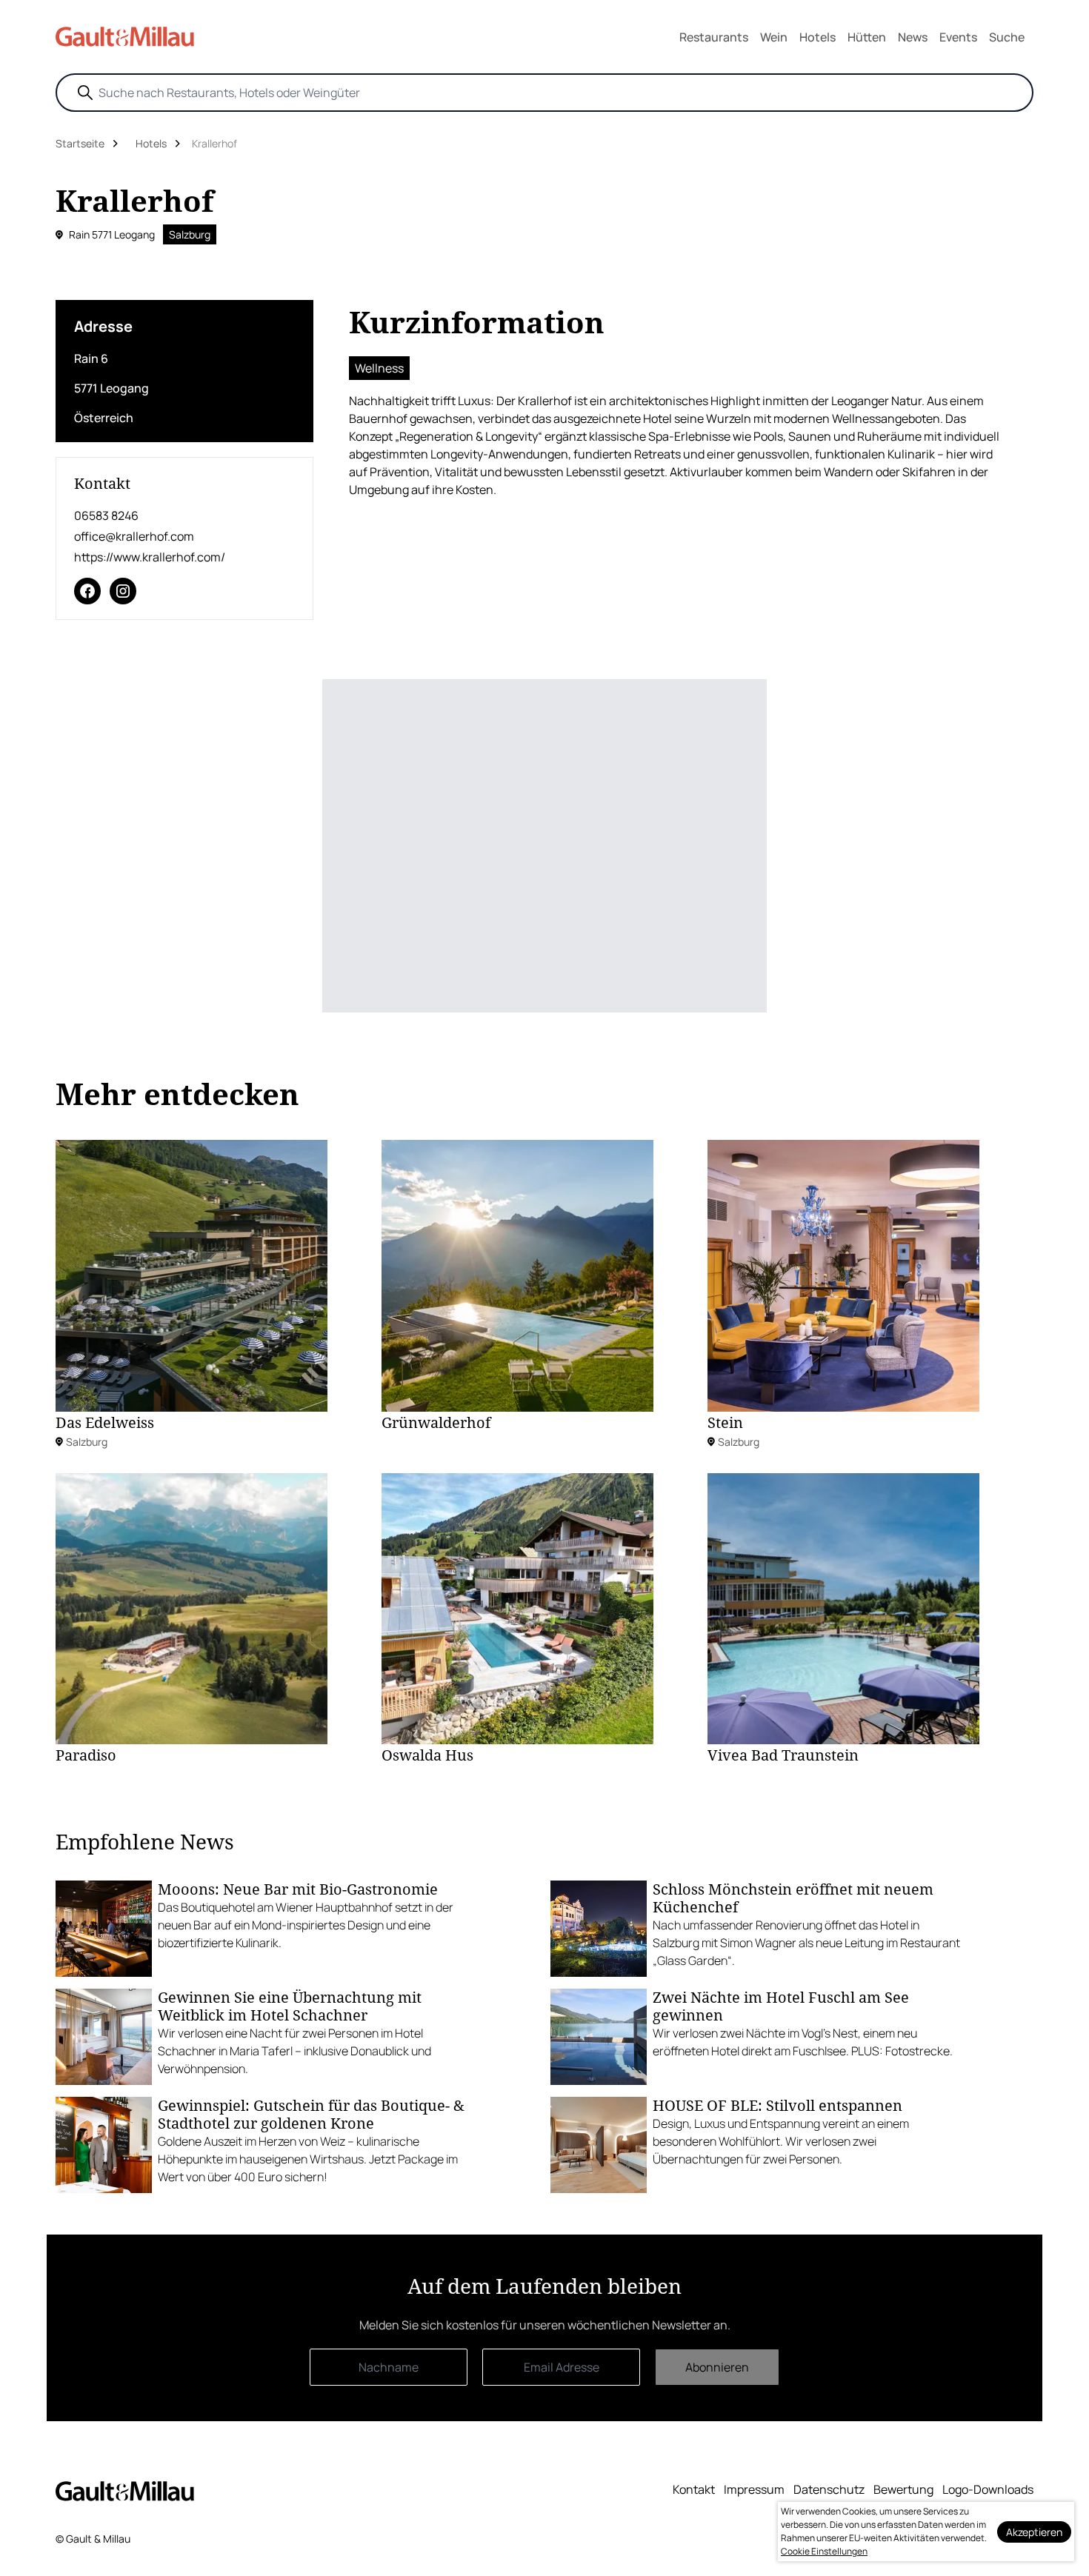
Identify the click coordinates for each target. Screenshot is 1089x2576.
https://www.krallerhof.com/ (150, 557)
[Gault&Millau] (125, 2490)
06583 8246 (106, 515)
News (913, 37)
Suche (1007, 37)
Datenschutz (829, 2489)
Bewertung (903, 2489)
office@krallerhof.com (134, 536)
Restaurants (714, 37)
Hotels (817, 37)
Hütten (867, 37)
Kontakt (694, 2489)
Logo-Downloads (988, 2489)
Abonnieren (717, 2367)
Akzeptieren (1034, 2532)
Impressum (754, 2489)
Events (958, 37)
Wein (774, 37)
